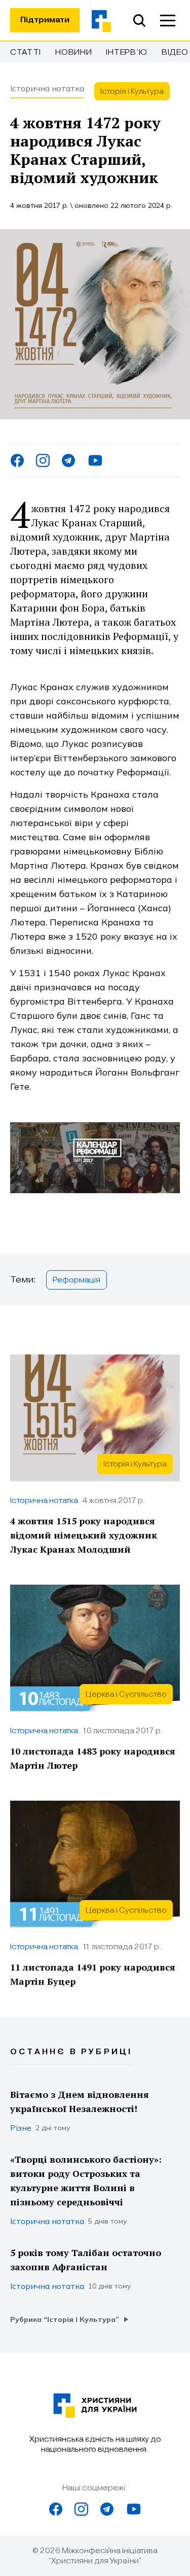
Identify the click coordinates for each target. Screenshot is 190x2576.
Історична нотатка (47, 88)
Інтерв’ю (127, 52)
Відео (175, 52)
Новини (73, 52)
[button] (168, 20)
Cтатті (26, 52)
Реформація (77, 1280)
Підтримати (45, 20)
